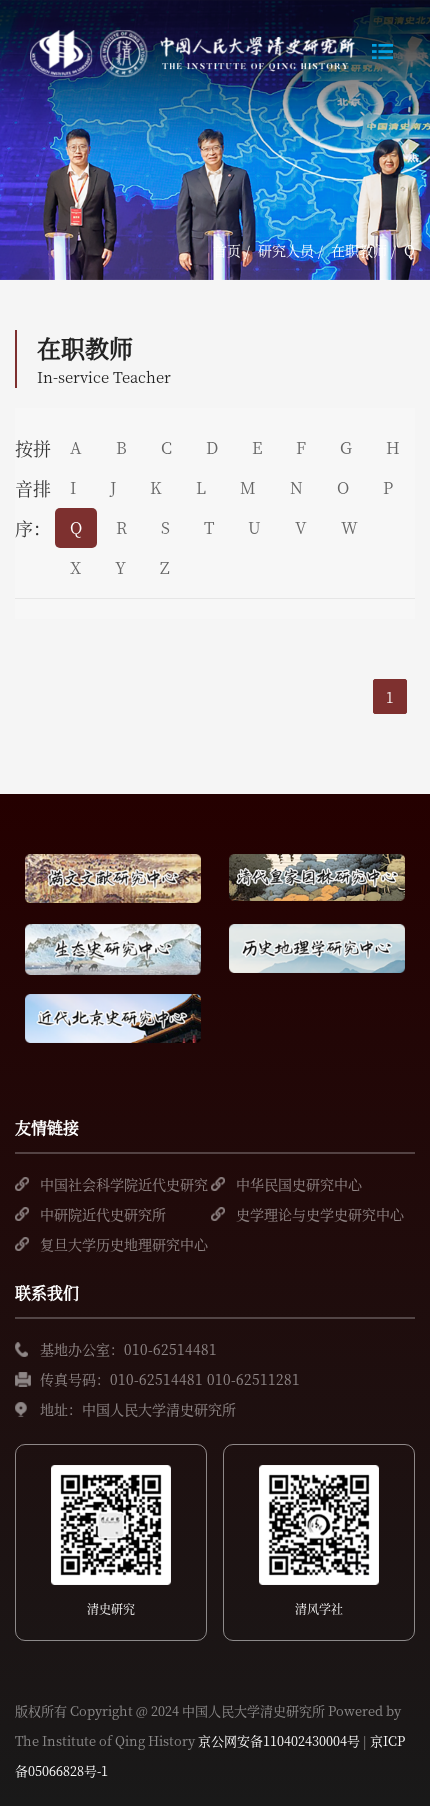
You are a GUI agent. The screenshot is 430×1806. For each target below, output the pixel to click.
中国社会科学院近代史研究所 (124, 1186)
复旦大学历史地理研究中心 (124, 1244)
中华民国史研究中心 (299, 1184)
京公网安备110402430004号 (279, 1740)
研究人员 (286, 250)
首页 (227, 250)
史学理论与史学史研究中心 (320, 1214)
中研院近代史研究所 (103, 1214)
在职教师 (359, 250)
